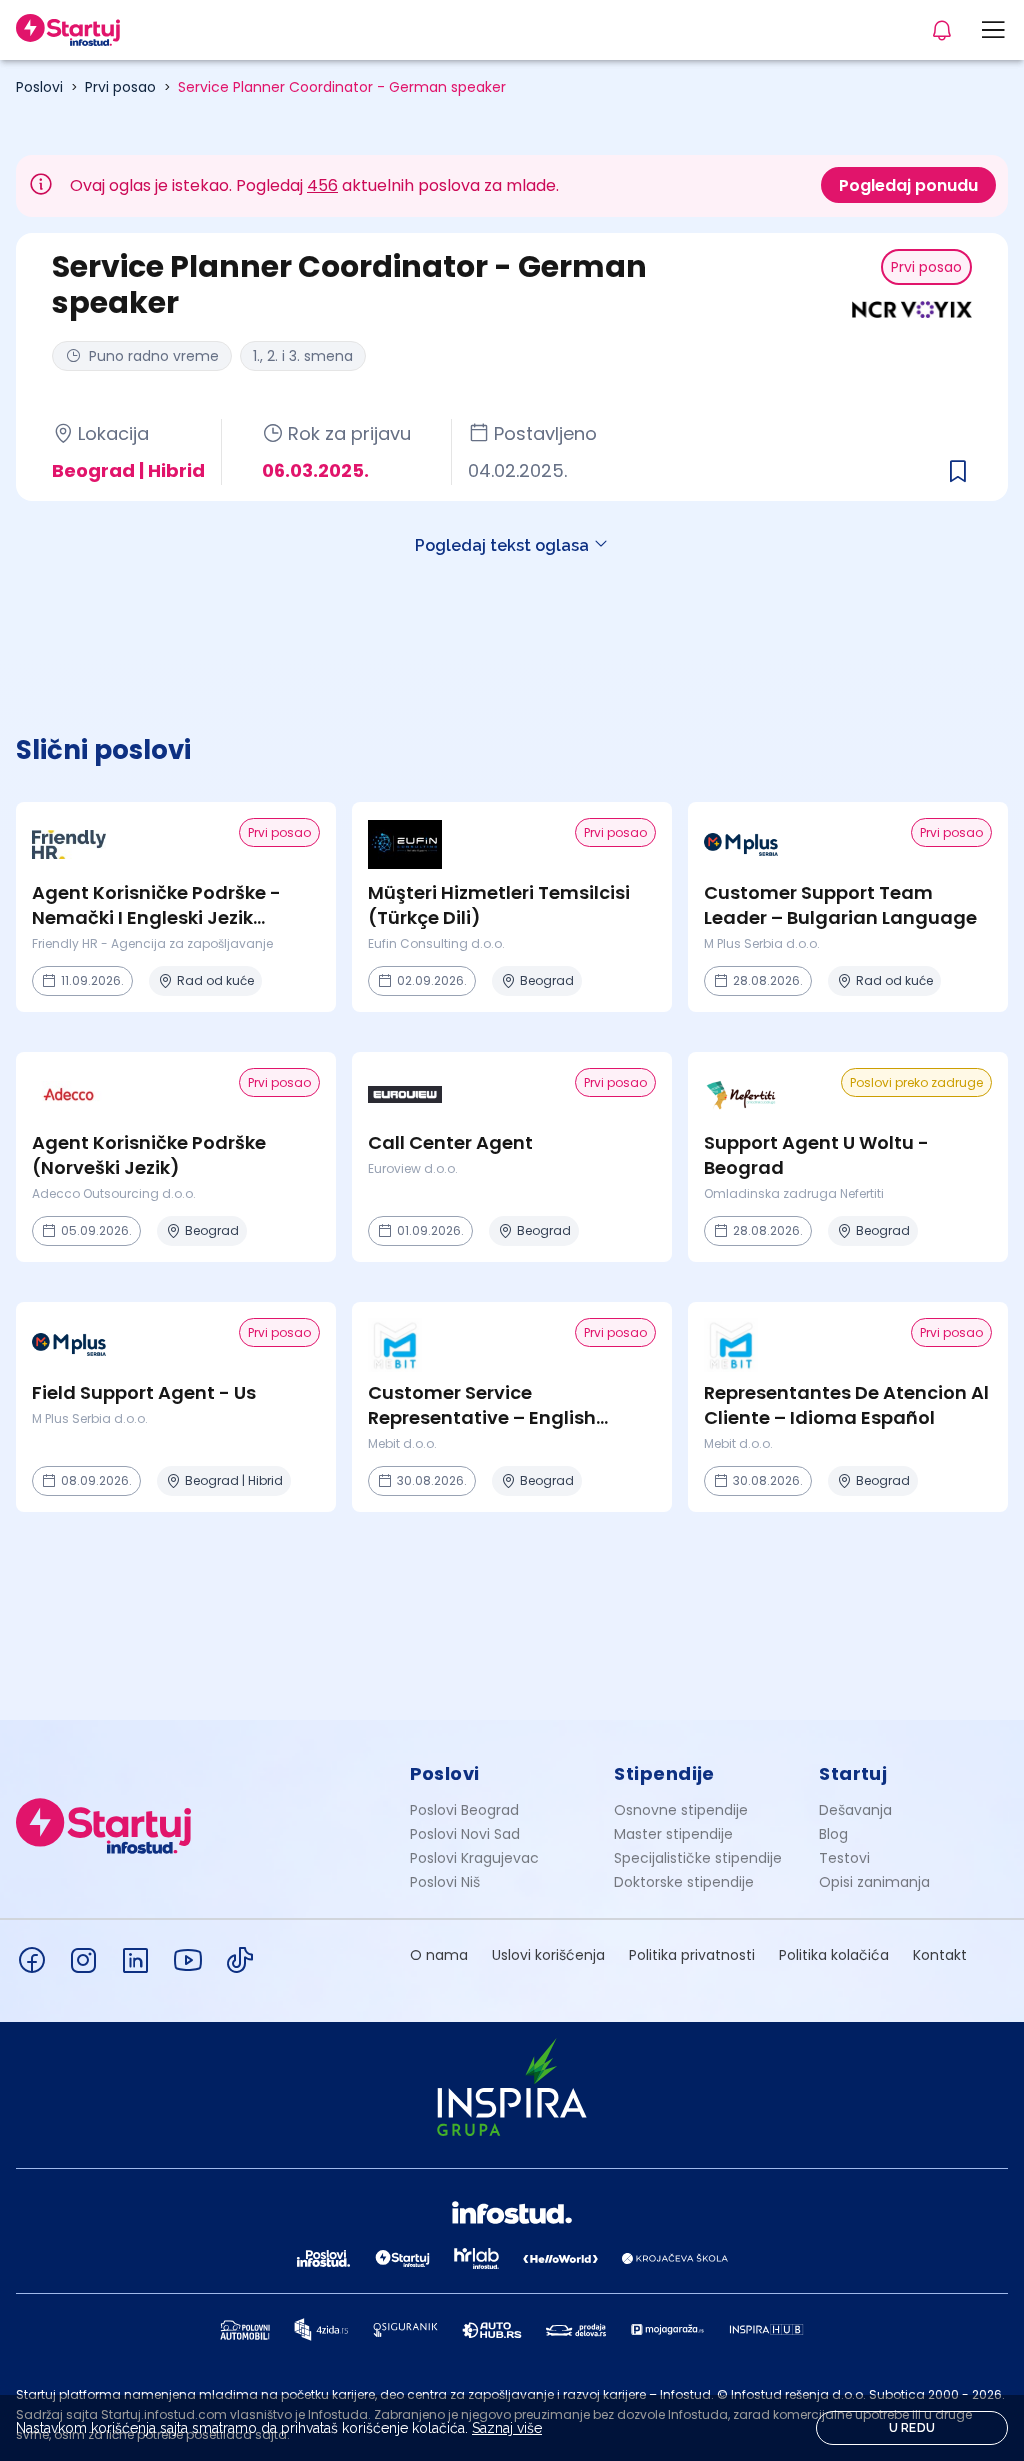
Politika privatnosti (692, 1955)
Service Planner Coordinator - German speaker (342, 87)
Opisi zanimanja (874, 1882)
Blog (833, 1834)
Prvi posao (120, 87)
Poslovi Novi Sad (465, 1834)
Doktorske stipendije (684, 1882)
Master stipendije (673, 1834)
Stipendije (664, 1773)
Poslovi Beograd (464, 1810)
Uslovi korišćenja (548, 1955)
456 (322, 185)
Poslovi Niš (445, 1882)
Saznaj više (507, 2428)
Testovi (844, 1858)
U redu (912, 2428)
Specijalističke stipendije (698, 1858)
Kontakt (940, 1955)
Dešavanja (855, 1810)
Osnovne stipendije (681, 1810)
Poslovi (39, 87)
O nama (439, 1955)
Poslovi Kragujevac (474, 1858)
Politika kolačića (834, 1955)
